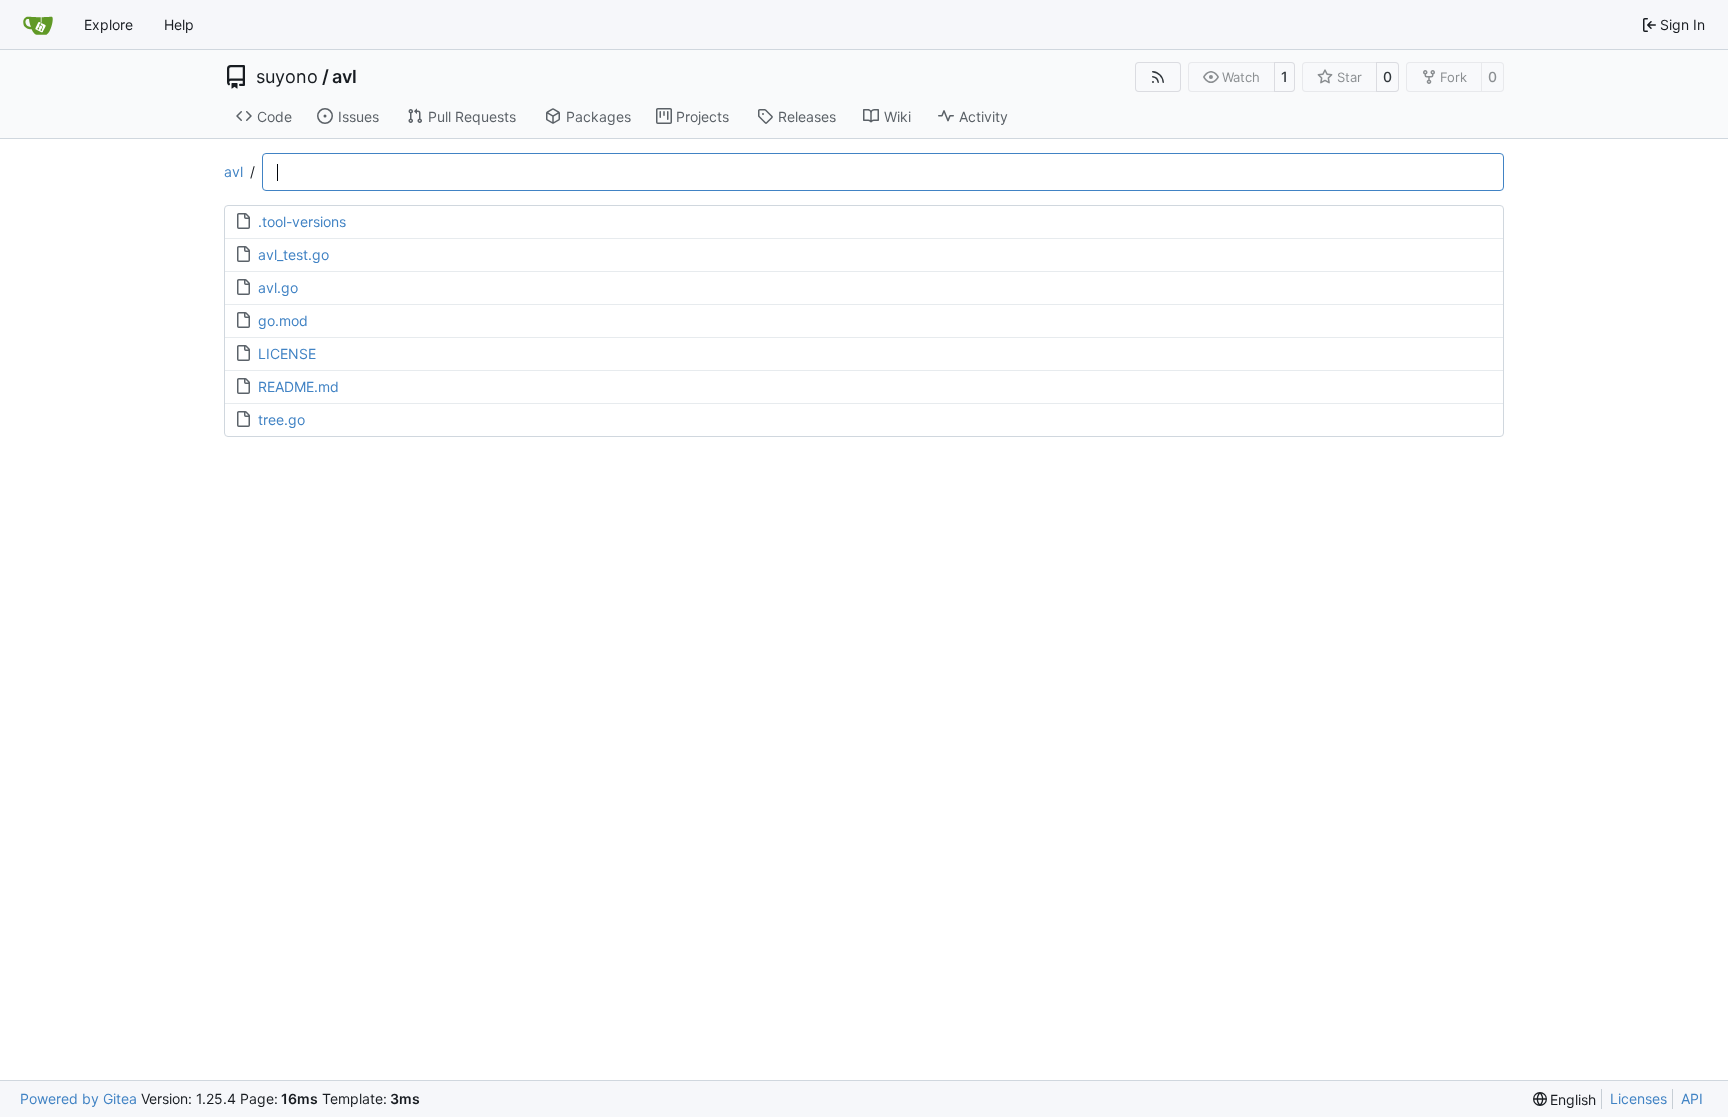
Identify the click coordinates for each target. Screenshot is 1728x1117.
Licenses (1638, 1098)
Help (179, 24)
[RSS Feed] (1158, 77)
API (1692, 1098)
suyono (287, 77)
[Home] (38, 25)
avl (344, 77)
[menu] (1565, 1099)
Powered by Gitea (78, 1098)
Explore (108, 24)
